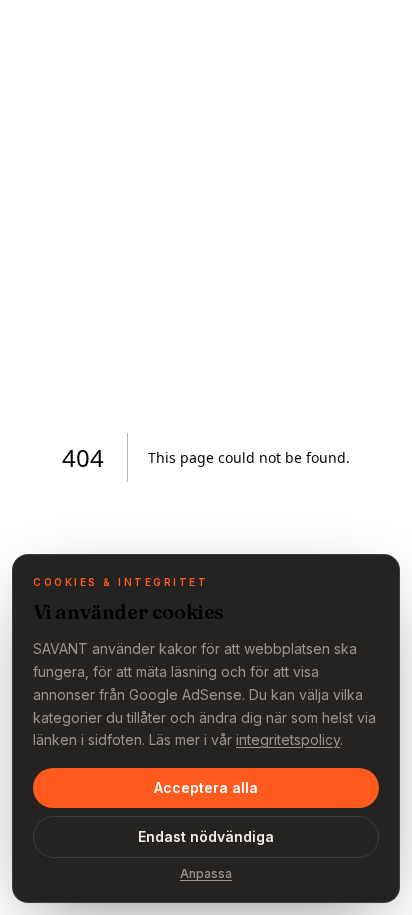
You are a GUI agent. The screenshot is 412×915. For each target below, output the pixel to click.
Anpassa (206, 873)
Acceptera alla (206, 787)
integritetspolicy (288, 739)
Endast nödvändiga (206, 836)
